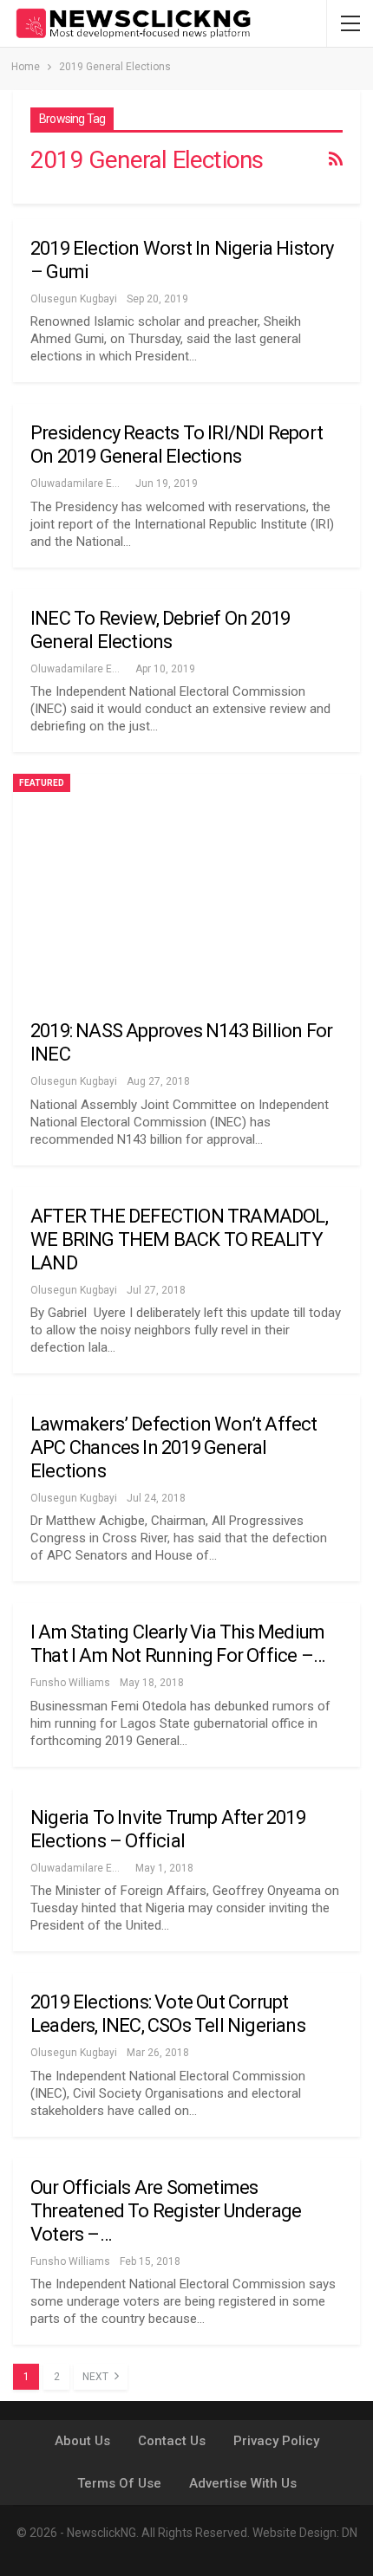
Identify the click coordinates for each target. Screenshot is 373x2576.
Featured (42, 783)
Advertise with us (243, 2483)
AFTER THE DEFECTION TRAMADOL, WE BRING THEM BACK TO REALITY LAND (179, 1239)
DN (350, 2533)
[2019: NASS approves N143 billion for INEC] (186, 885)
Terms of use (119, 2483)
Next (97, 2377)
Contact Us (172, 2441)
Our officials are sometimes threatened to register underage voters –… (166, 2211)
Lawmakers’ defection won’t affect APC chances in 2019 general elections (174, 1447)
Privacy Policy (276, 2441)
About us (82, 2441)
